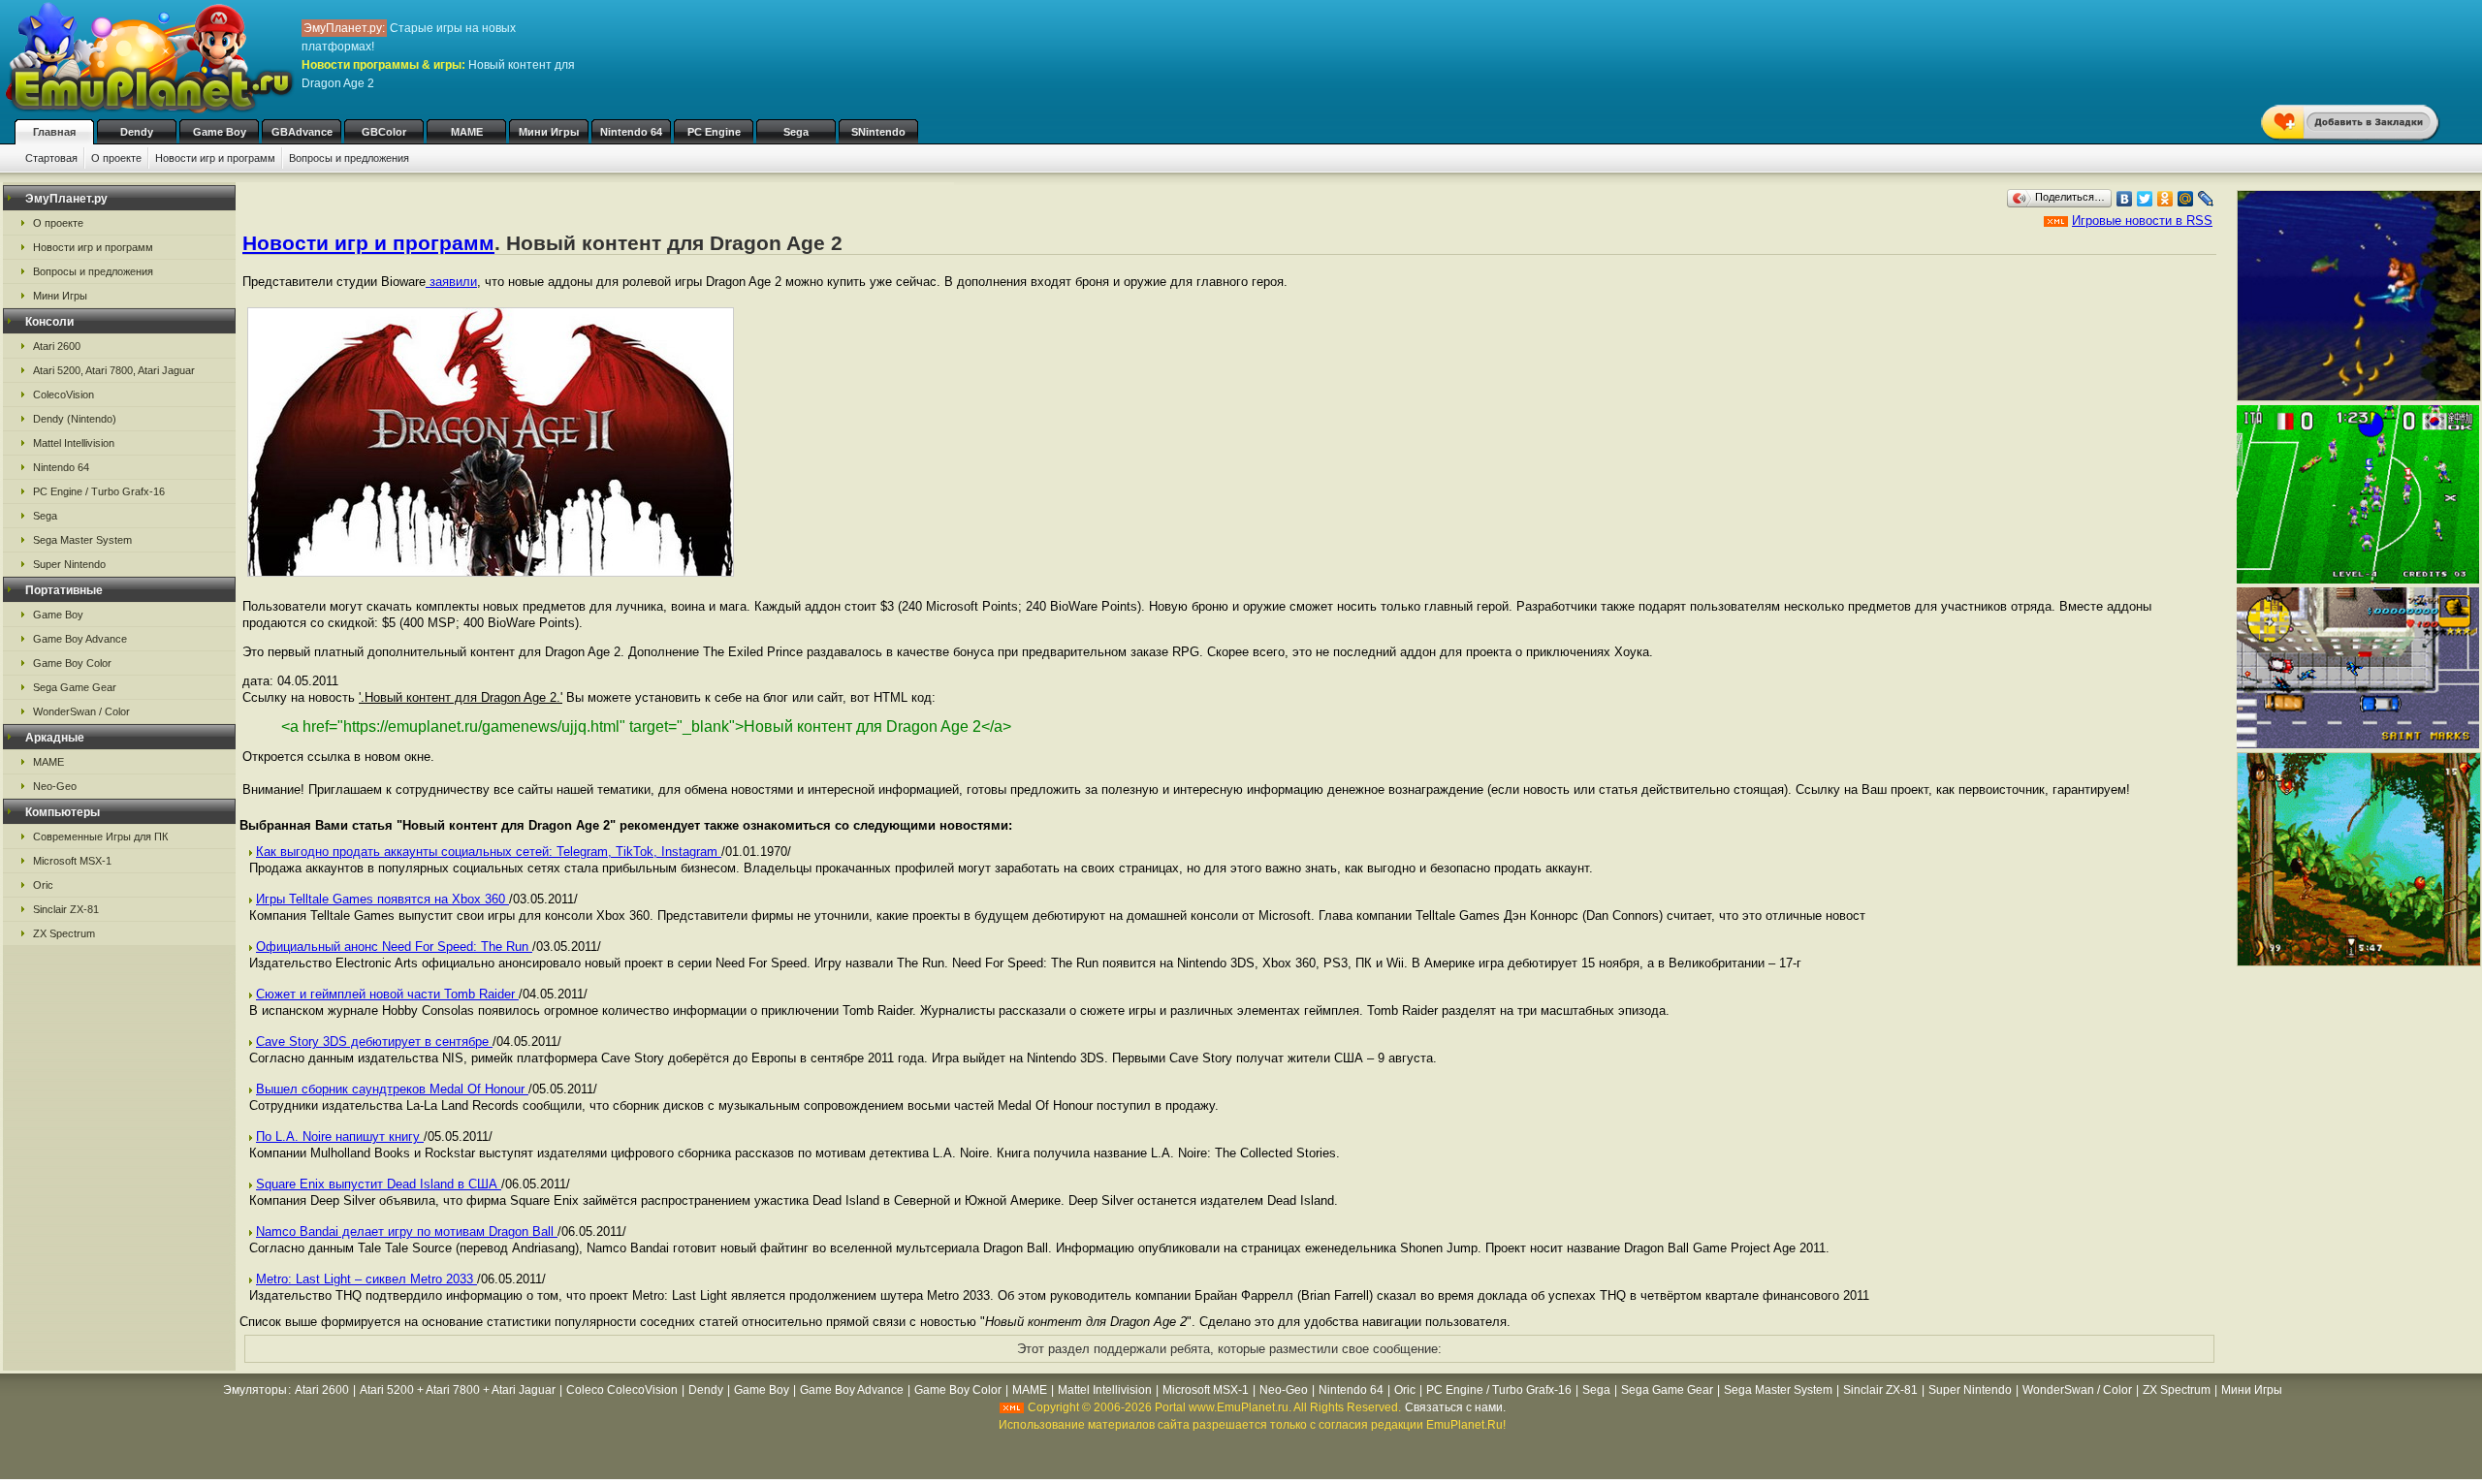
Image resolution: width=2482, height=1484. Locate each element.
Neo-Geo (55, 786)
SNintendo (878, 132)
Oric (43, 885)
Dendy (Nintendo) (75, 419)
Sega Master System (82, 540)
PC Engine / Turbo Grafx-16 (99, 491)
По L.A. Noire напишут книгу (340, 1137)
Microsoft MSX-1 (72, 861)
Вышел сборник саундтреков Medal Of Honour (392, 1089)
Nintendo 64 (631, 132)
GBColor (384, 132)
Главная (54, 132)
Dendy (137, 132)
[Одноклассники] (2165, 199)
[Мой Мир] (2186, 199)
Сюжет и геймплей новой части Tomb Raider (387, 994)
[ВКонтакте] (2125, 199)
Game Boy (220, 132)
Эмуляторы (255, 1390)
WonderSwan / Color (81, 711)
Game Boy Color (72, 663)
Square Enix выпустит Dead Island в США (379, 1184)
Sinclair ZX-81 (66, 909)
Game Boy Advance (80, 639)
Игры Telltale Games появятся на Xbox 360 (382, 899)
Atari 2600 (57, 346)
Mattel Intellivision (74, 443)
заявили (451, 282)
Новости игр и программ (215, 158)
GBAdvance (302, 132)
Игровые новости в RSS (2142, 221)
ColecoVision (64, 395)
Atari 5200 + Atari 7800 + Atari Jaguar (458, 1390)
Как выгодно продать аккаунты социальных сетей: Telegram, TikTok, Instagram (489, 852)
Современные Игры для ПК (100, 837)
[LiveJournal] (2206, 199)
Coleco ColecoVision (622, 1390)
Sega (796, 132)
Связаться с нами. (1455, 1407)
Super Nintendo (69, 564)
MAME (467, 132)
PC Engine (714, 132)
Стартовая (51, 158)
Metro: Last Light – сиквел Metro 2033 (366, 1279)
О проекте (116, 158)
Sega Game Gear (75, 687)
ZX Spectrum (64, 933)
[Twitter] (2145, 199)
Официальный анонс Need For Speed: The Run (394, 947)
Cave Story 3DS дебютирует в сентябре (374, 1042)
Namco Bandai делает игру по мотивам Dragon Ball (407, 1231)
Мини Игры (549, 132)
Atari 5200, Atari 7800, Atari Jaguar (114, 370)
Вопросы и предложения (349, 158)
